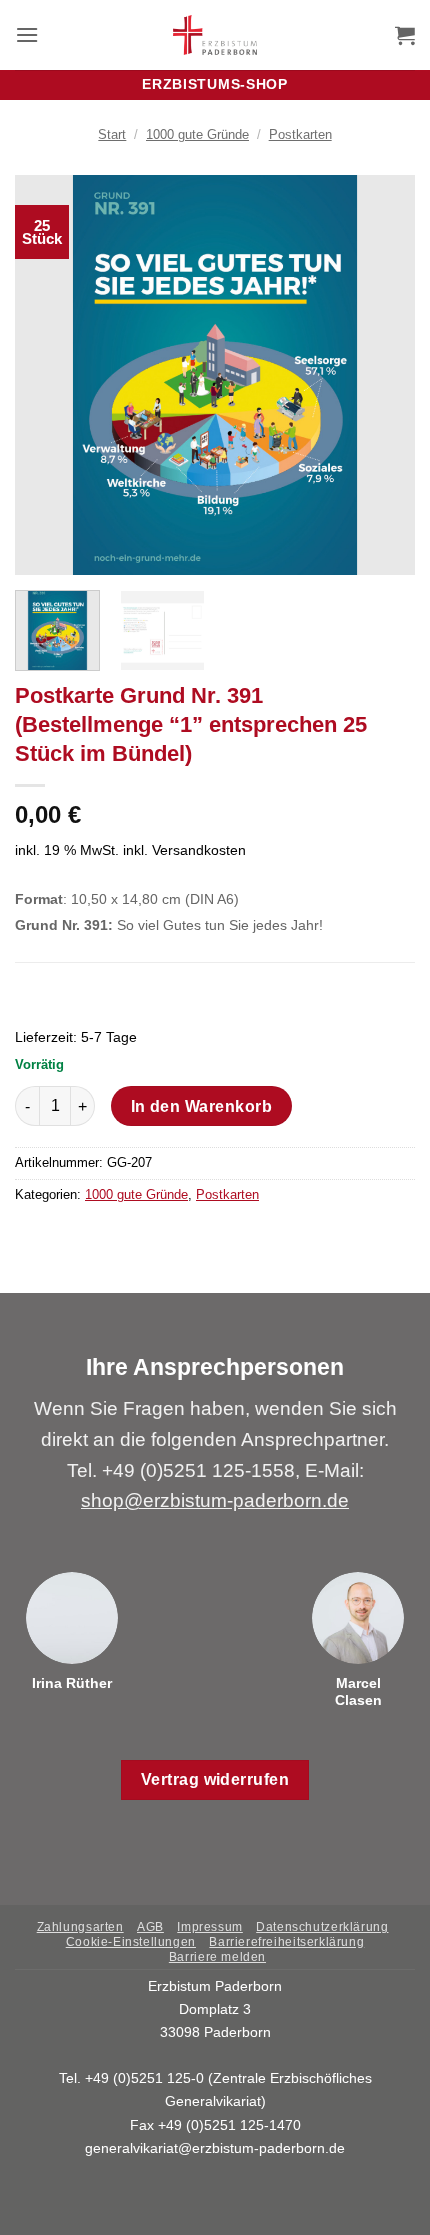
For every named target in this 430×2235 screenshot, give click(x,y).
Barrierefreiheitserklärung (286, 1942)
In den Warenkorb (201, 1106)
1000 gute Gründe (197, 134)
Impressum (210, 1927)
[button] (27, 34)
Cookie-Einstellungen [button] (131, 1942)
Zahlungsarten (80, 1927)
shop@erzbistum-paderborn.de (215, 1500)
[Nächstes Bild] (382, 375)
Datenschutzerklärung (322, 1927)
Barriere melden (217, 1957)
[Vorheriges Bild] (48, 375)
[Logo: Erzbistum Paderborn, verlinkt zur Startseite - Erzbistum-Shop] (215, 35)
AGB (150, 1927)
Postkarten (300, 134)
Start (112, 134)
